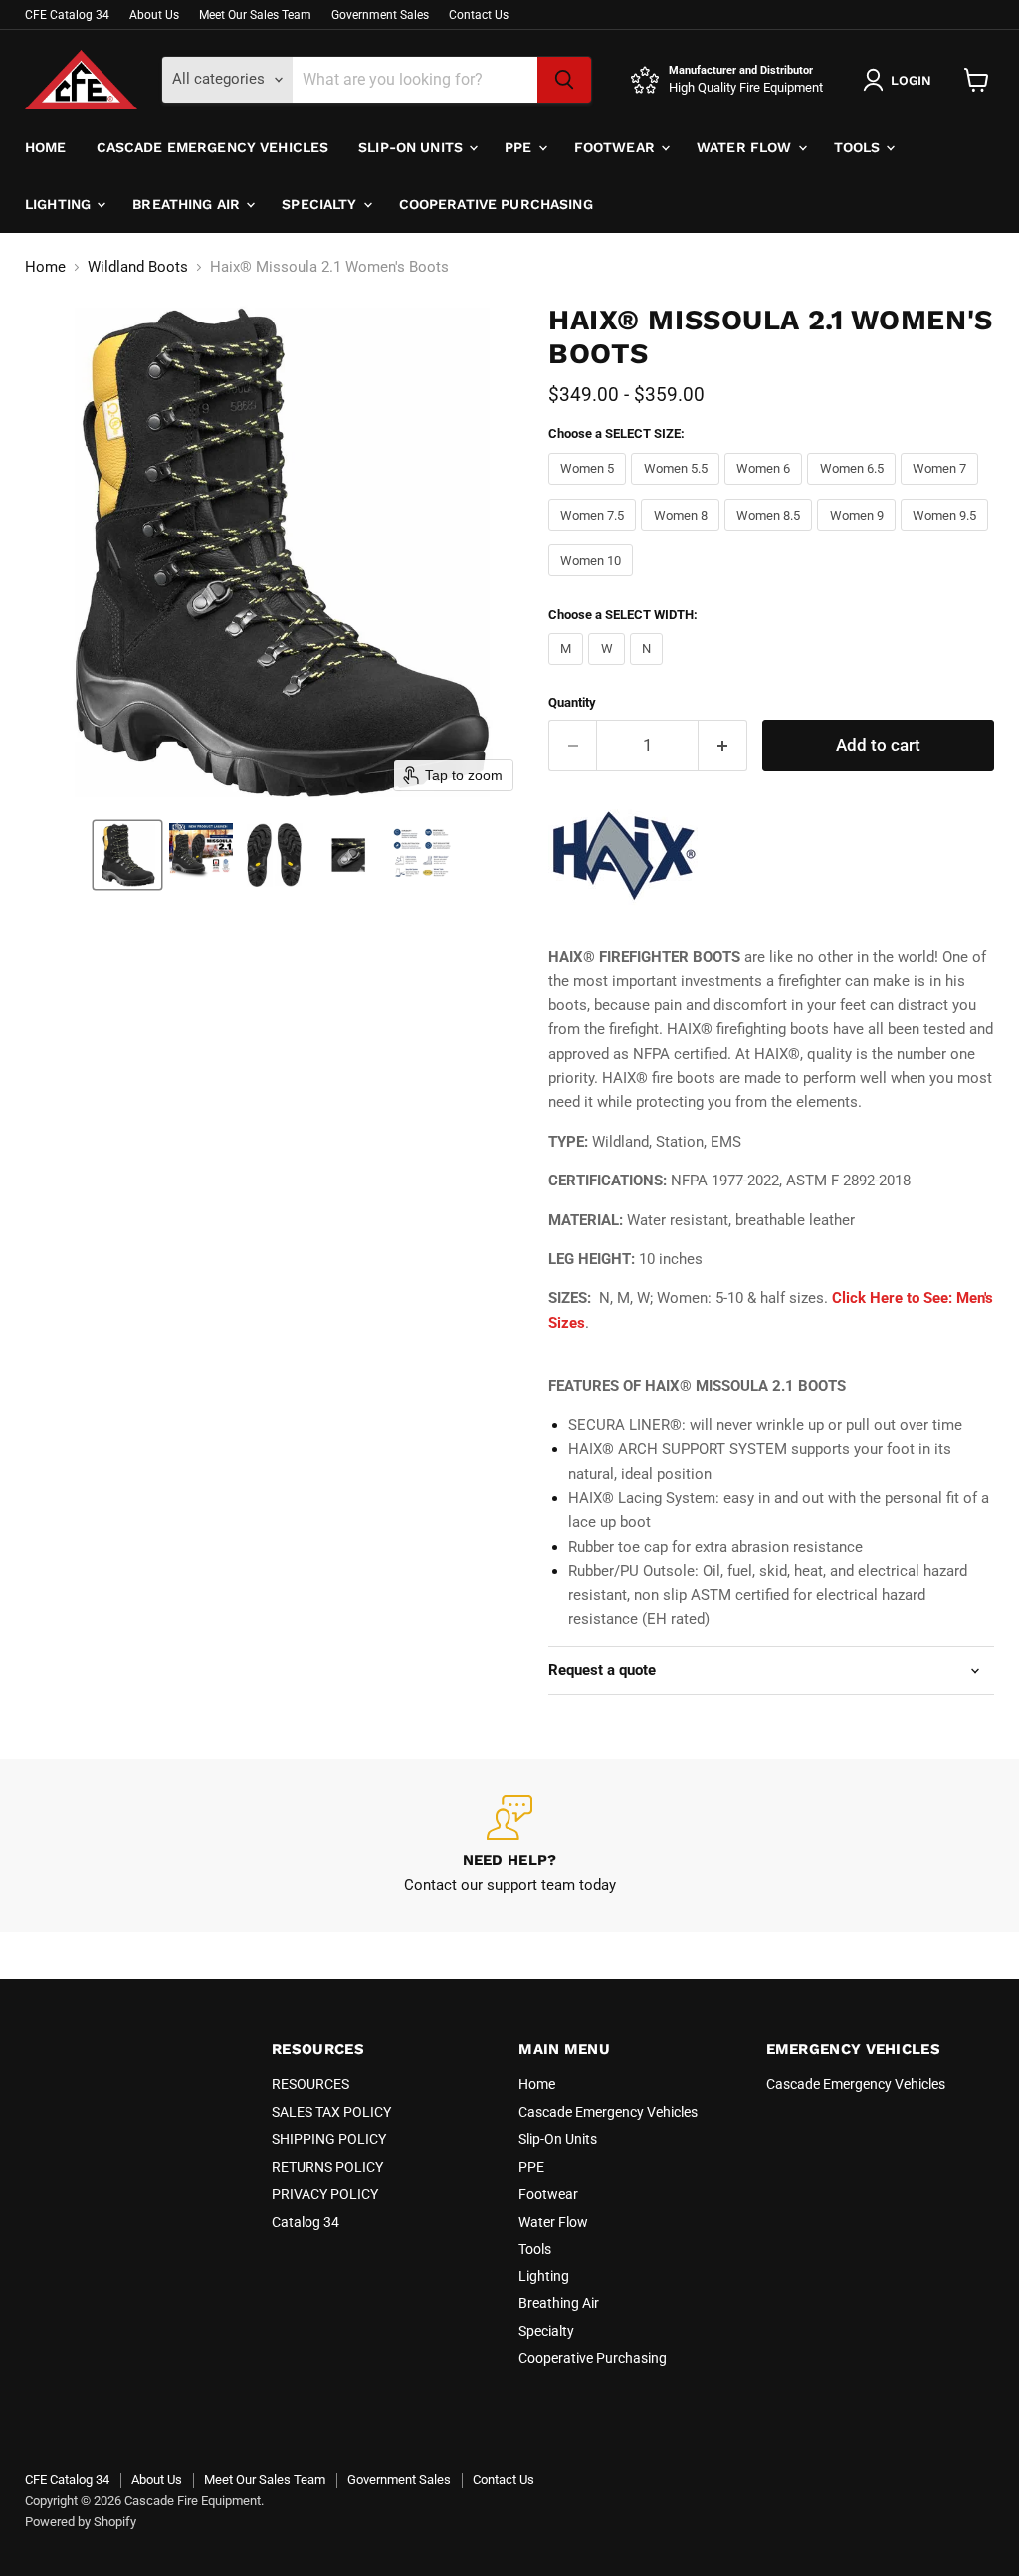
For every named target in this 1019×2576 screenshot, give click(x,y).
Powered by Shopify (81, 2522)
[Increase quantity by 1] (723, 745)
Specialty (321, 204)
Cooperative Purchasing (496, 204)
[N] (649, 670)
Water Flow (746, 147)
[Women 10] (594, 581)
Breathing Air (188, 204)
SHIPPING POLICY (329, 2139)
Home (46, 147)
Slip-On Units (412, 147)
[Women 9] (859, 536)
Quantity (572, 702)
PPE (520, 147)
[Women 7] (942, 490)
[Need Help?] (509, 1845)
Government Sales (380, 15)
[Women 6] (766, 490)
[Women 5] (590, 490)
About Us (154, 15)
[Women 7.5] (595, 536)
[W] (609, 670)
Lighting (60, 204)
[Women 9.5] (947, 536)
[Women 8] (683, 536)
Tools (859, 147)
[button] (127, 855)
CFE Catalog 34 (67, 15)
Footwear (616, 147)
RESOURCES (310, 2084)
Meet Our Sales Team (255, 15)
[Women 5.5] (678, 490)
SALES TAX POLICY (331, 2112)
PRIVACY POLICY (325, 2194)
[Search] (564, 80)
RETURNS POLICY (327, 2167)
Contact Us (479, 15)
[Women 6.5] (854, 490)
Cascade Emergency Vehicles (213, 147)
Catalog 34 (306, 2222)
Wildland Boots (138, 267)
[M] (569, 670)
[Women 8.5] (771, 536)
